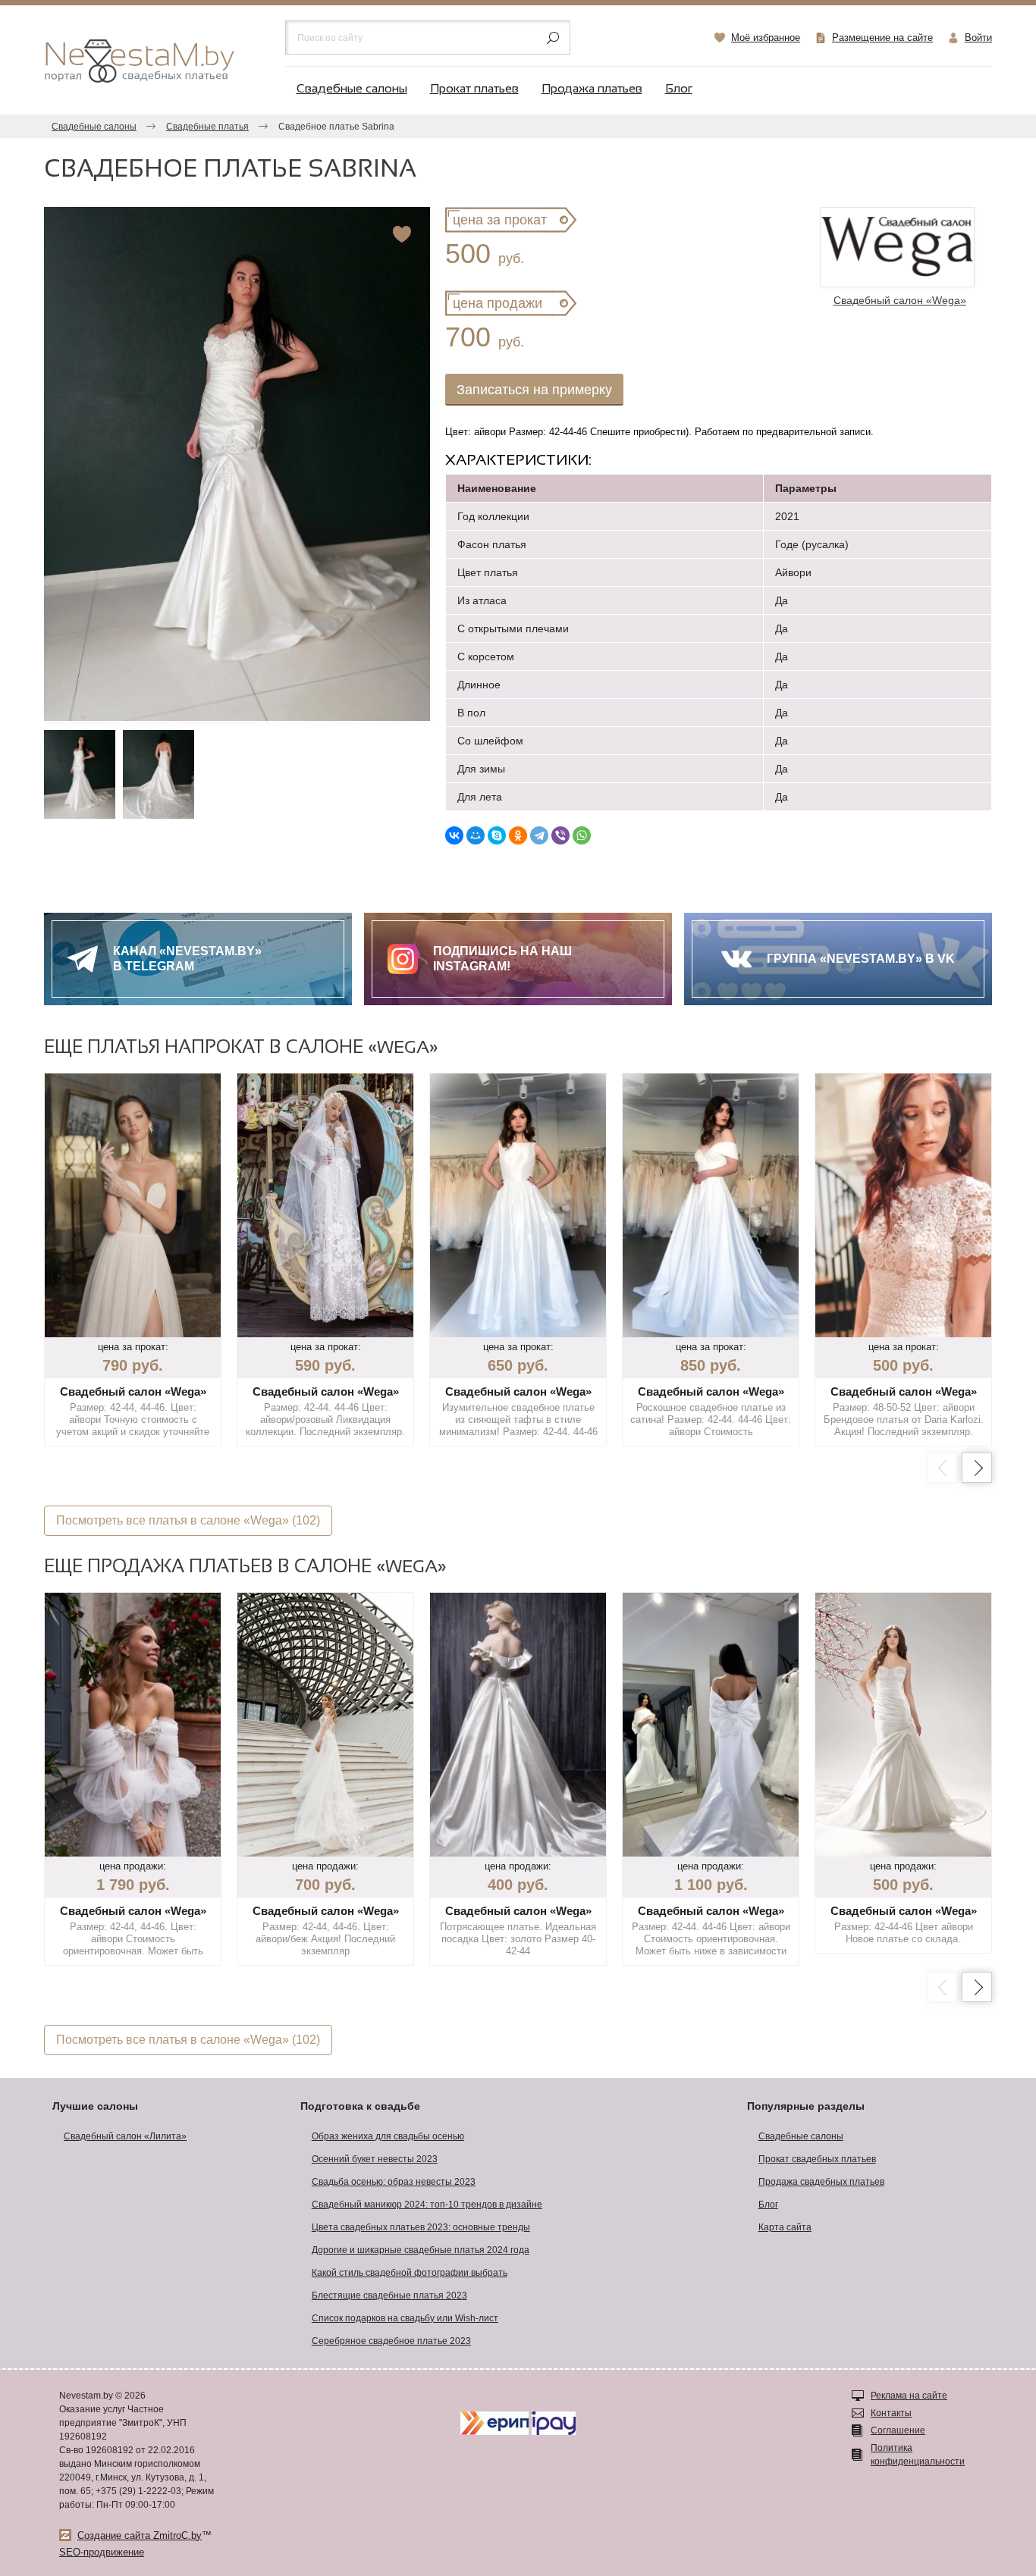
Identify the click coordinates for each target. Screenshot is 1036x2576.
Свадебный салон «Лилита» (125, 2136)
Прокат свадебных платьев (817, 2159)
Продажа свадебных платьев (821, 2182)
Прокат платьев (474, 89)
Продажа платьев (592, 89)
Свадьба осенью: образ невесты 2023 (394, 2182)
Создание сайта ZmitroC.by (140, 2535)
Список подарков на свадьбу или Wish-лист (405, 2318)
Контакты (891, 2413)
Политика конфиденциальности (918, 2455)
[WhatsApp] (582, 835)
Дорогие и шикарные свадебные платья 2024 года (421, 2250)
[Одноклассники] (518, 835)
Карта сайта (785, 2227)
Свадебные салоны (352, 89)
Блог (679, 89)
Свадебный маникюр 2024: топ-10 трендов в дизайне (427, 2205)
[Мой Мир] (476, 835)
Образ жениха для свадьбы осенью (388, 2136)
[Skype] (497, 835)
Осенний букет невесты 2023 (375, 2159)
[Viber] (560, 835)
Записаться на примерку (534, 390)
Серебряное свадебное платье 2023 (391, 2341)
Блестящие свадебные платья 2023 (389, 2296)
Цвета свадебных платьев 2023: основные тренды (421, 2227)
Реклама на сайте (909, 2396)
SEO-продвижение (102, 2552)
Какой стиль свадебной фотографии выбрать (410, 2273)
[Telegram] (539, 835)
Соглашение (898, 2430)
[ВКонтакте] (454, 835)
